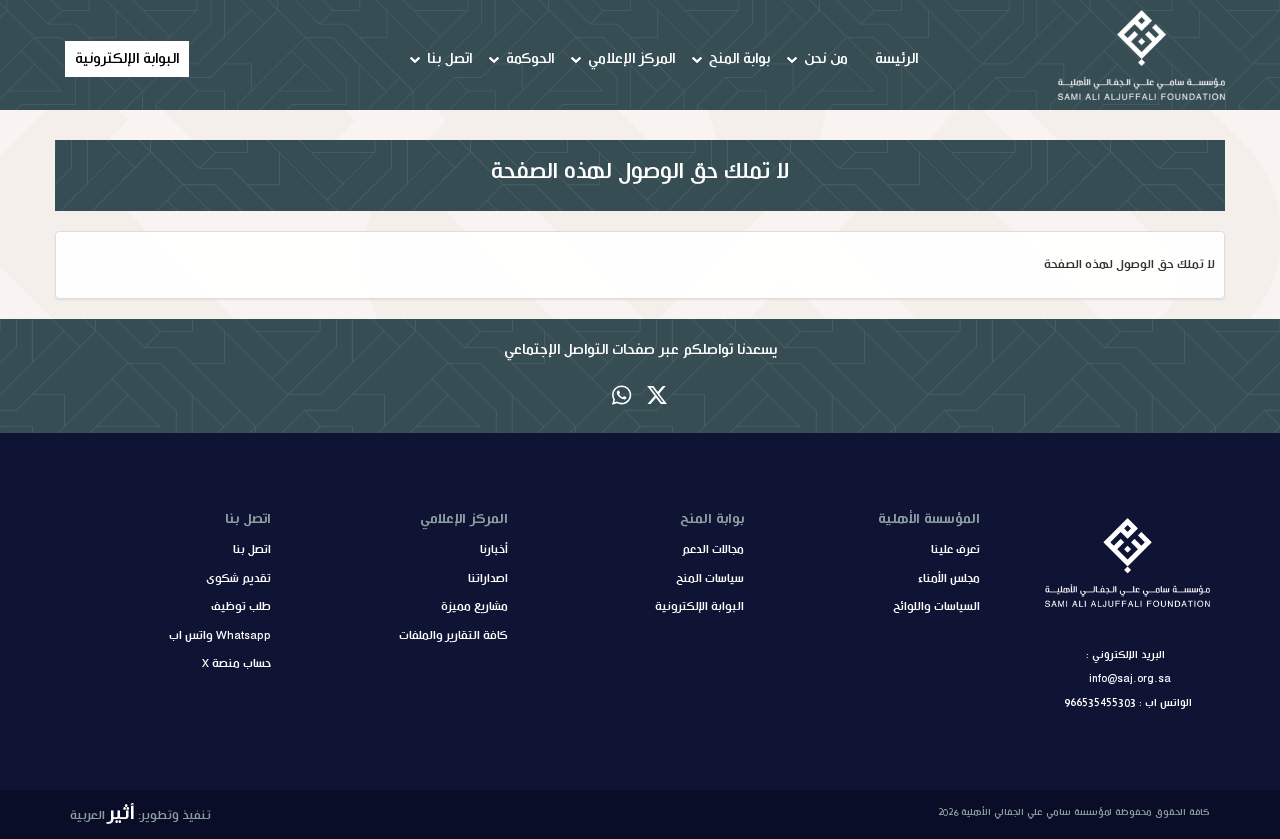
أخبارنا (494, 550)
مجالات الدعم (713, 550)
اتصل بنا (252, 550)
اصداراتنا (488, 579)
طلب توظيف (241, 607)
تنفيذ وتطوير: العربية (140, 813)
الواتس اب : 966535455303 (1128, 703)
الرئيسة (896, 59)
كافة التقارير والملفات (453, 636)
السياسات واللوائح (936, 607)
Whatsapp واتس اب (220, 636)
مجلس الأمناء (949, 579)
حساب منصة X (236, 664)
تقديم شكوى (238, 579)
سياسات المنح (710, 579)
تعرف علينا (955, 550)
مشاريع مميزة (474, 607)
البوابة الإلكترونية (127, 59)
